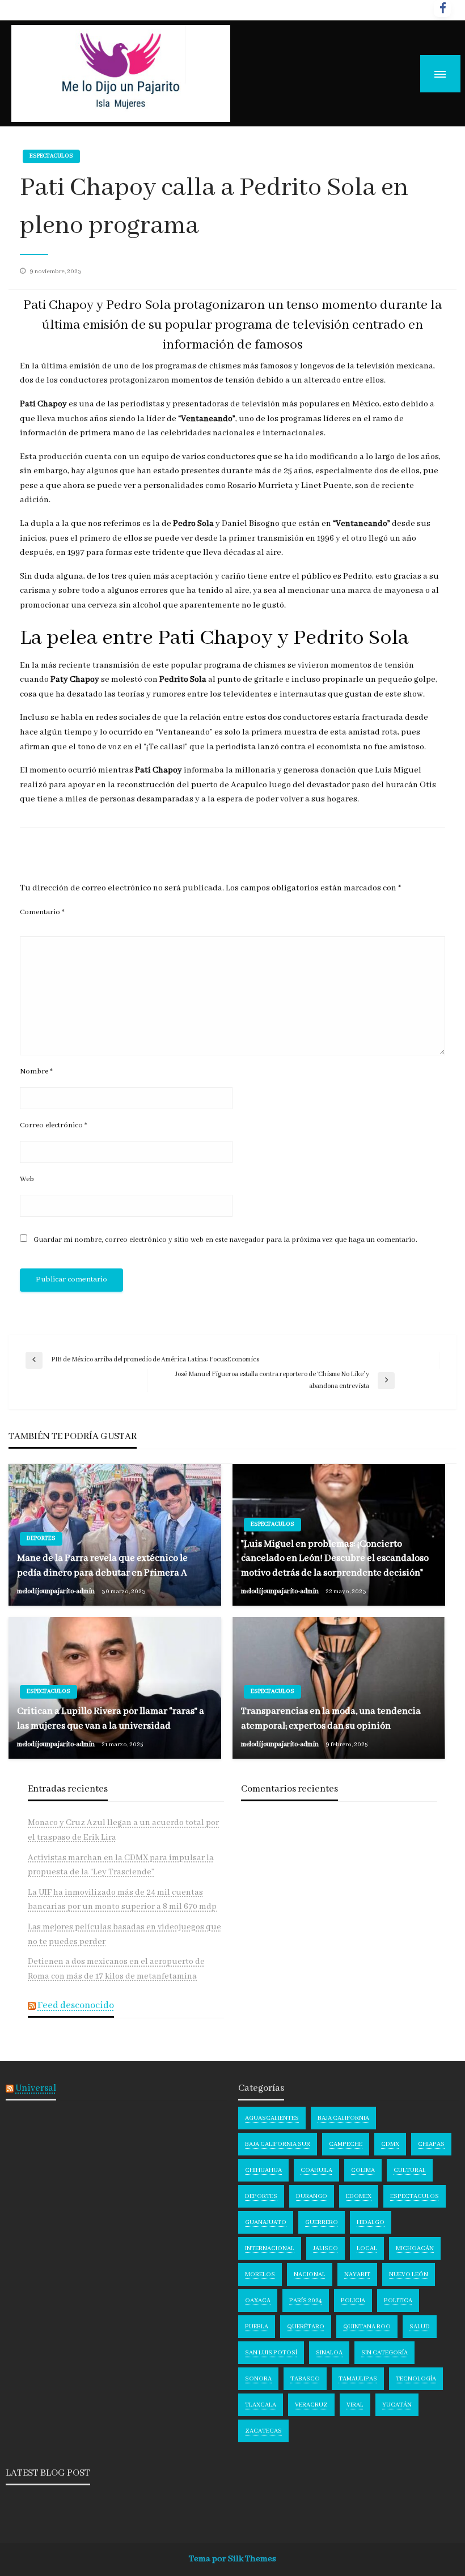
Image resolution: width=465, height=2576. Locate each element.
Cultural (410, 2170)
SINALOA (329, 2353)
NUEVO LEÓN (409, 2274)
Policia (353, 2301)
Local (367, 2248)
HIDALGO (371, 2222)
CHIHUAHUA (263, 2170)
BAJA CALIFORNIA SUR (278, 2144)
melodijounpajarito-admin (56, 1591)
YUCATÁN (397, 2405)
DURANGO (312, 2196)
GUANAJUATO (266, 2222)
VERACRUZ (311, 2405)
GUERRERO (322, 2222)
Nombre (36, 1071)
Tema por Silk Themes (232, 2559)
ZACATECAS (263, 2431)
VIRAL (355, 2405)
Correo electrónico (54, 1125)
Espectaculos (51, 156)
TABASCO (305, 2379)
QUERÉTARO (306, 2327)
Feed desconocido (76, 2006)
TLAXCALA (261, 2405)
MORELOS (260, 2274)
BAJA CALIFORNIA (343, 2118)
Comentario (42, 912)
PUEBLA (257, 2327)
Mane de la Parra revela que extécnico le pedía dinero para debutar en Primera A (102, 1565)
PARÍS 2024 (306, 2301)
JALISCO (325, 2248)
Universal (36, 2088)
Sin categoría (384, 2353)
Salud (420, 2327)
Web (27, 1179)
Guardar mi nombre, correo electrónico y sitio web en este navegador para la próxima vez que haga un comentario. (225, 1240)
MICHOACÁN (415, 2248)
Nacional (310, 2274)
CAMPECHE (346, 2144)
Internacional (270, 2248)
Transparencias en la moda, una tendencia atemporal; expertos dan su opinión (331, 1718)
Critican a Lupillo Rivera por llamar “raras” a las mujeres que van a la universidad (111, 1718)
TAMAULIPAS (358, 2379)
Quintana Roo (367, 2327)
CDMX (390, 2144)
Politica (398, 2301)
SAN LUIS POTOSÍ (271, 2353)
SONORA (258, 2379)
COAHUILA (316, 2170)
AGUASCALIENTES (272, 2118)
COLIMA (363, 2170)
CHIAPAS (431, 2144)
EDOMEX (359, 2196)
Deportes (41, 1539)
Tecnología (416, 2379)
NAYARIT (357, 2274)
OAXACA (258, 2301)
